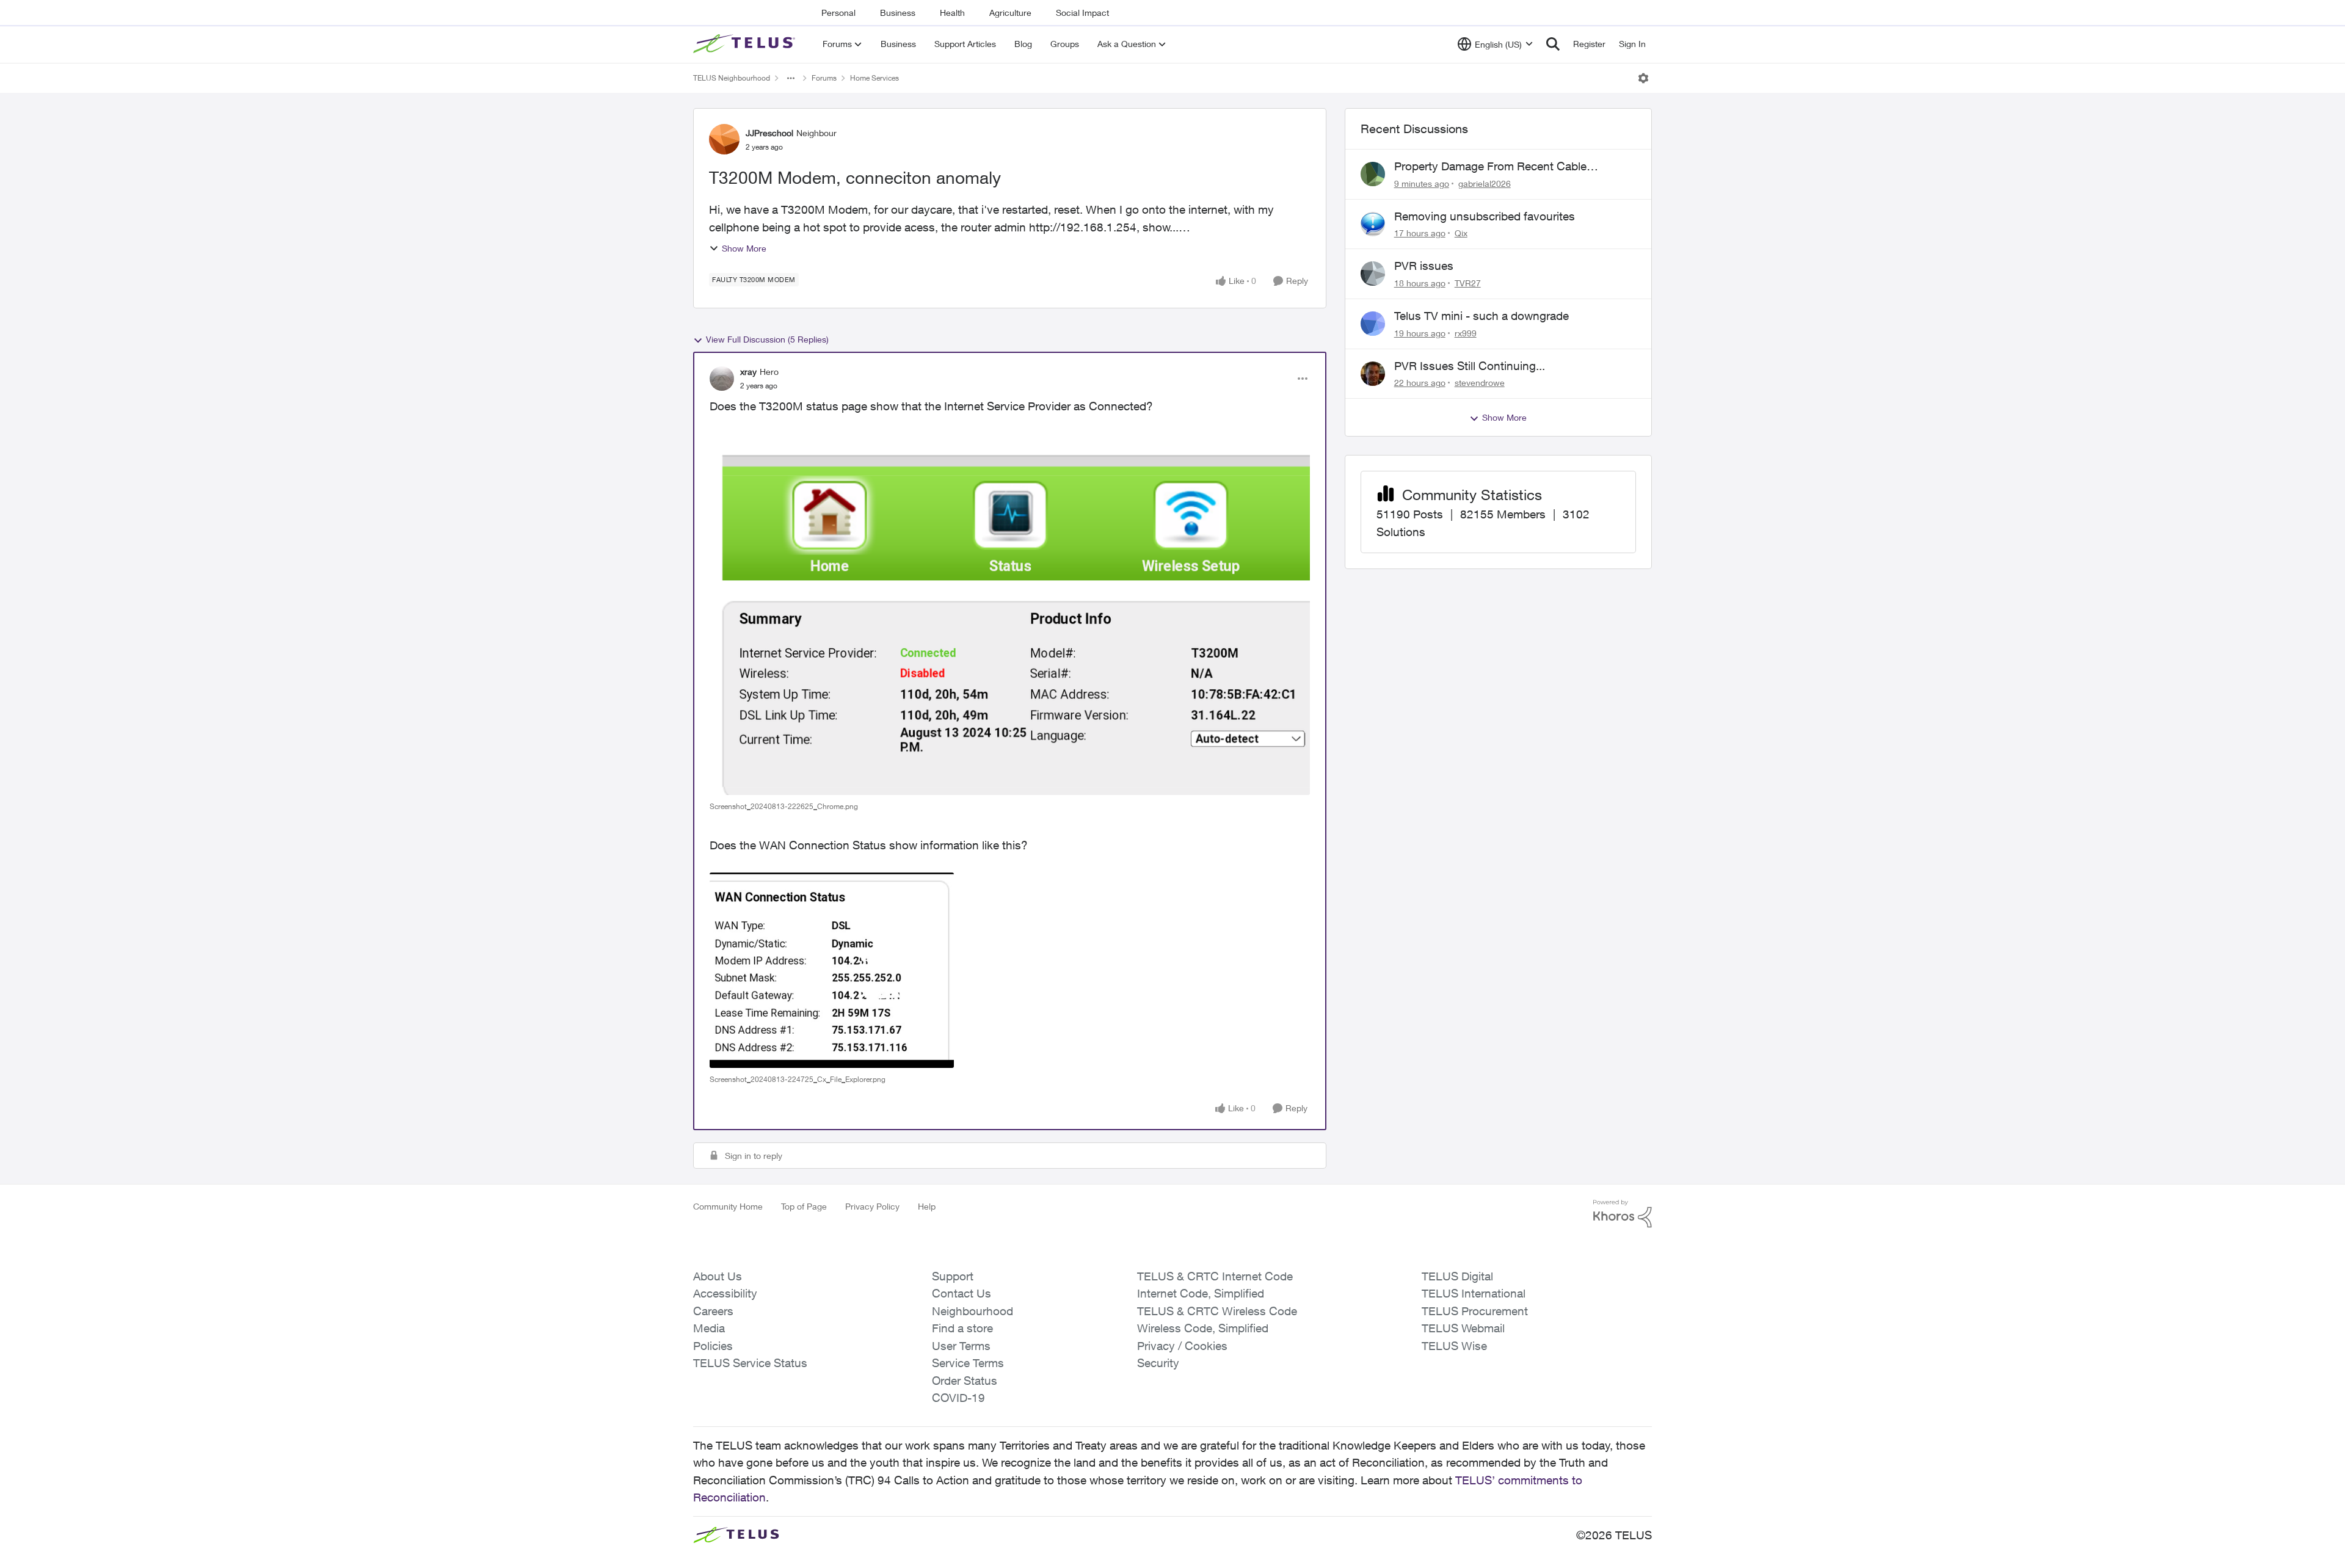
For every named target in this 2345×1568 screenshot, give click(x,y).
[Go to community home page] (746, 44)
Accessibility (725, 1293)
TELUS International (1474, 1293)
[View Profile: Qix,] (1373, 224)
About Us (718, 1276)
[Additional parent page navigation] (791, 78)
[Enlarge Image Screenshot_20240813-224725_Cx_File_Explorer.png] (832, 970)
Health (952, 13)
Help (927, 1206)
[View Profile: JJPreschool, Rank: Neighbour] (724, 139)
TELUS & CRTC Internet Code (1215, 1276)
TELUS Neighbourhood (732, 78)
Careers (713, 1311)
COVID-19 (958, 1398)
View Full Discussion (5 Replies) (767, 339)
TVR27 (1468, 283)
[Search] (1553, 44)
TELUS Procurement (1475, 1311)
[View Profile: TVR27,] (1373, 274)
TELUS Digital (1457, 1276)
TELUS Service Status (750, 1363)
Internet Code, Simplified (1201, 1293)
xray (748, 372)
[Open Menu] (1643, 78)
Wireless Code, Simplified (1203, 1328)
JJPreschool (769, 133)
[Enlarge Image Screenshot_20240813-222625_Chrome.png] (1010, 615)
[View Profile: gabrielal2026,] (1373, 174)
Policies (713, 1346)
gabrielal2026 (1485, 183)
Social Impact (1082, 13)
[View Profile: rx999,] (1373, 324)
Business (898, 13)
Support (953, 1276)
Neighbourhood (973, 1311)
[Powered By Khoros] (1623, 1214)
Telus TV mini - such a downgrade (1482, 316)
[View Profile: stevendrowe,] (1373, 374)
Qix (1461, 233)
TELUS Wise (1454, 1346)
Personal (838, 13)
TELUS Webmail (1463, 1328)
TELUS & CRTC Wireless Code (1217, 1311)
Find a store (962, 1328)
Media (709, 1328)
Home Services (874, 78)
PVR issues (1424, 266)
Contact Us (962, 1293)
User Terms (961, 1346)
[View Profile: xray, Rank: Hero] (722, 379)
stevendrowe (1480, 383)
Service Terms (968, 1363)
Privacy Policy (872, 1206)
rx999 (1466, 333)
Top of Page (804, 1206)
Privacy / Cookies (1182, 1346)
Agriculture (1010, 13)
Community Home (728, 1206)
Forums (824, 78)
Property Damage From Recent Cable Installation (1490, 167)
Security (1158, 1363)
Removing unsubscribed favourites (1485, 216)
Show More (744, 248)
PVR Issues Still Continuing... (1470, 366)
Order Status (965, 1381)
